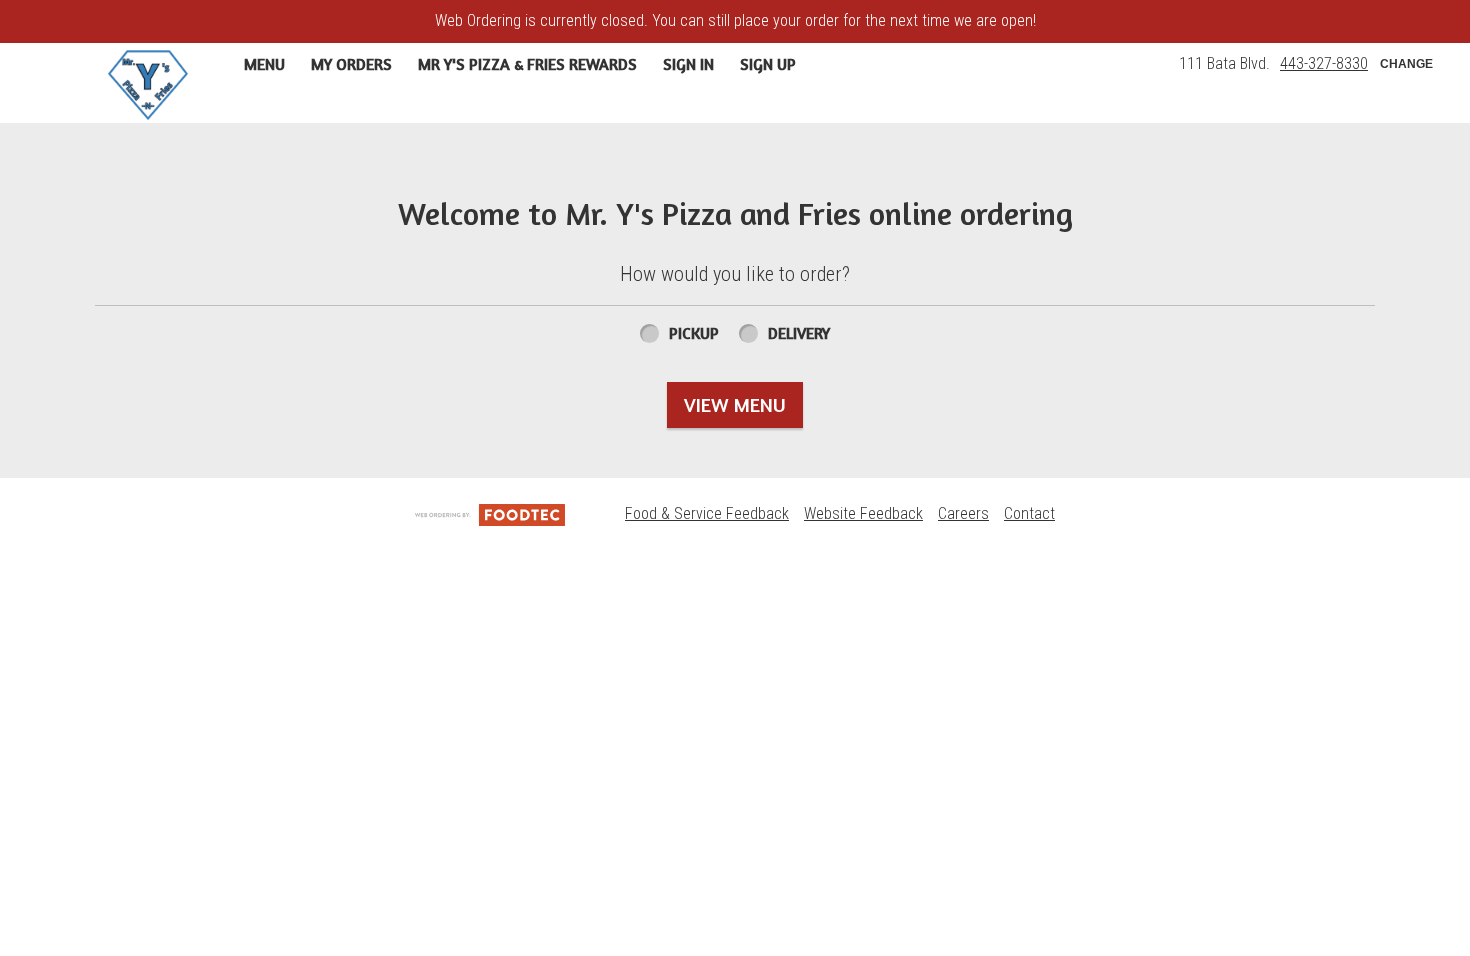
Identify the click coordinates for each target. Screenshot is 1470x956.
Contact (1029, 513)
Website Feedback (863, 513)
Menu (264, 64)
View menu (735, 404)
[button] (148, 85)
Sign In (688, 64)
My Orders (351, 64)
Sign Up (768, 64)
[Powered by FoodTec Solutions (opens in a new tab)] (490, 513)
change (1406, 64)
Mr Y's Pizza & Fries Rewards (527, 64)
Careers (963, 513)
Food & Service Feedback (707, 513)
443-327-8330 (1324, 63)
